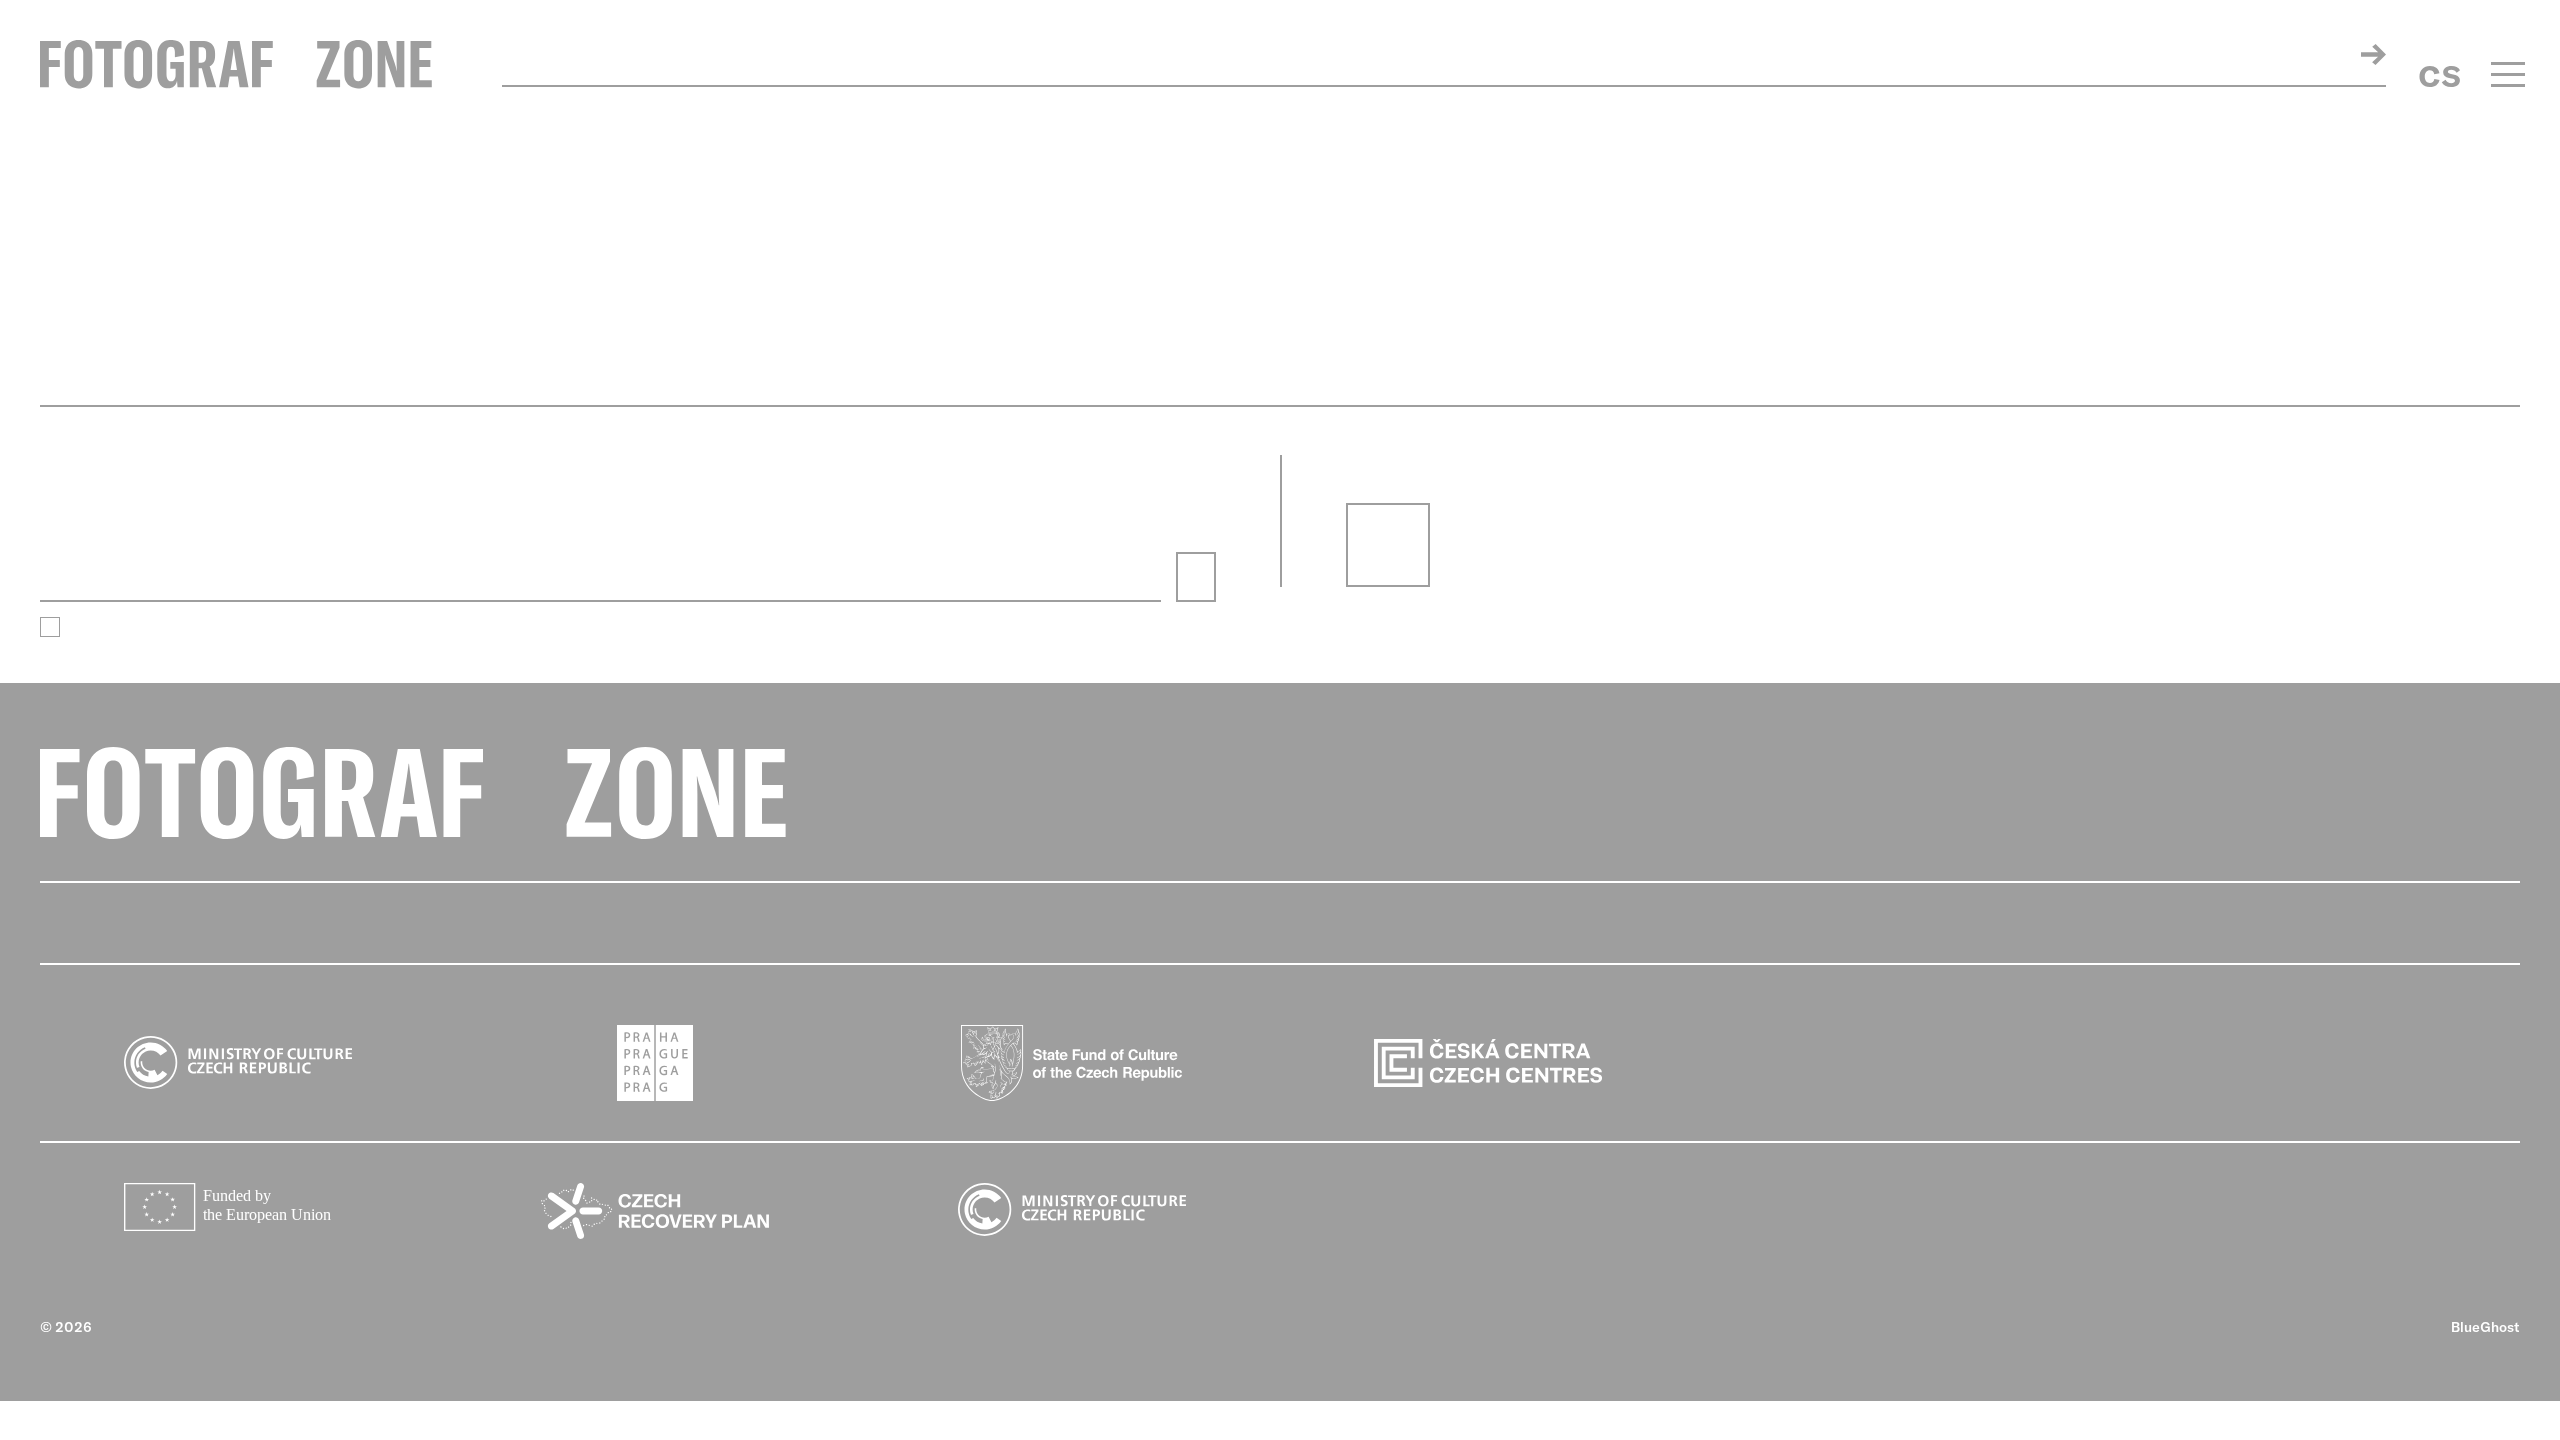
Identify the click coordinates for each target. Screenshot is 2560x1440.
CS (2439, 76)
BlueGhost (2485, 1327)
